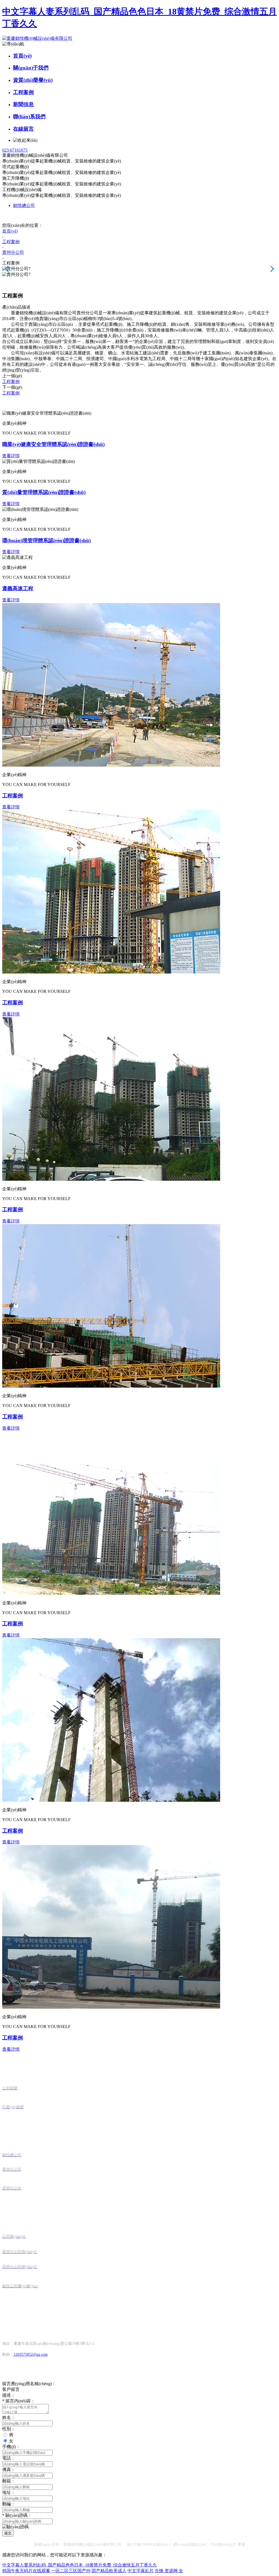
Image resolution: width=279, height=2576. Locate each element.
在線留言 (23, 129)
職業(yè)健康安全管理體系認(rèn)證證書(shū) (53, 444)
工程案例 (23, 92)
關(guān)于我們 (31, 68)
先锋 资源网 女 (169, 2571)
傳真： (9, 2470)
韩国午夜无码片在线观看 (26, 2571)
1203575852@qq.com (31, 2354)
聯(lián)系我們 (29, 117)
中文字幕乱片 (141, 2571)
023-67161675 (15, 150)
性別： (9, 2429)
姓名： (9, 2417)
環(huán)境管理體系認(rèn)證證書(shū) (46, 540)
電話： (9, 2458)
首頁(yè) (22, 56)
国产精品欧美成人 (109, 2571)
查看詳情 (11, 456)
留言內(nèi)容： (19, 2401)
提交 (8, 2533)
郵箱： (9, 2481)
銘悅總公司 (24, 205)
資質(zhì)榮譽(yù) (33, 80)
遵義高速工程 (18, 588)
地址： (9, 2492)
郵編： (9, 2504)
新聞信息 (23, 104)
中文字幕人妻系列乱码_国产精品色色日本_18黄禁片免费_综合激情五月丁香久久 (80, 2565)
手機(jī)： (11, 2447)
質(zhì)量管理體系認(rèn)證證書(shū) (44, 492)
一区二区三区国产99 (71, 2571)
